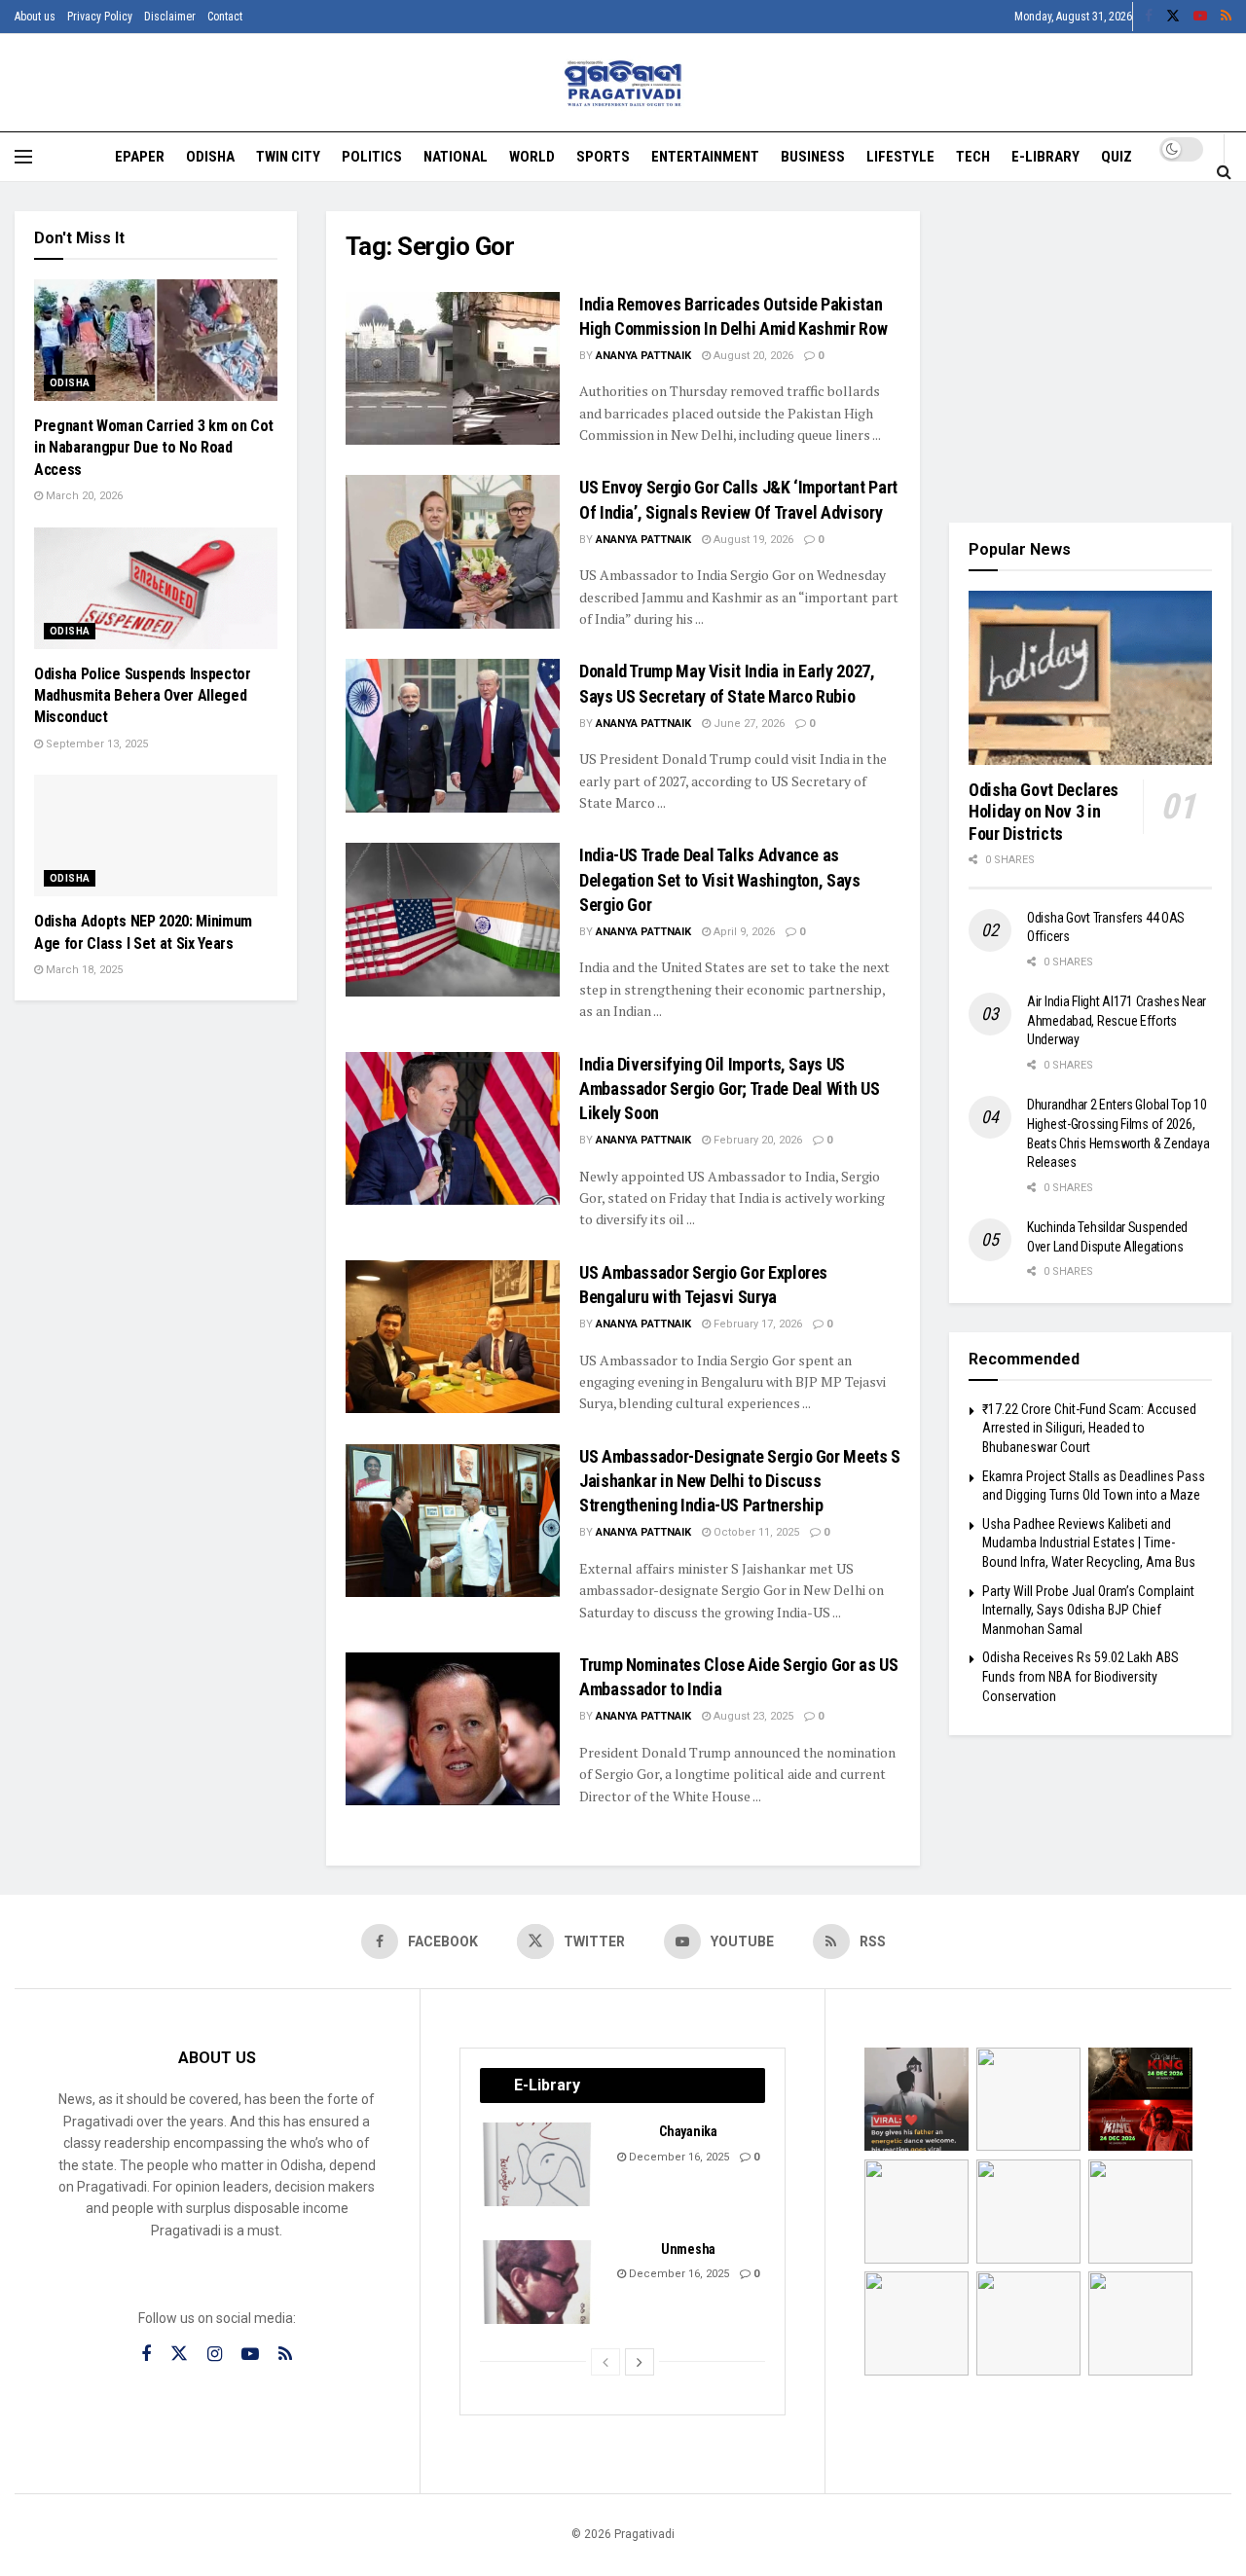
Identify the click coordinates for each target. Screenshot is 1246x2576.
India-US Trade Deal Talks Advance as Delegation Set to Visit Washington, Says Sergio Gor (720, 879)
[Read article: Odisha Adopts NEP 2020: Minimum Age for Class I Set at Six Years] (156, 835)
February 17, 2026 (756, 1324)
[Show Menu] (23, 157)
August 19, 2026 (752, 540)
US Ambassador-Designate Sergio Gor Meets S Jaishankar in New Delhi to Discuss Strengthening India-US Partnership (740, 1481)
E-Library (1045, 157)
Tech (973, 157)
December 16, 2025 (678, 2157)
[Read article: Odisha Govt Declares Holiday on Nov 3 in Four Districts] (1090, 678)
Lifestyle (900, 157)
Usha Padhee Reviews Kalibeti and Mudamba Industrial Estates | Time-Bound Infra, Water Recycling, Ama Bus (1089, 1543)
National (456, 157)
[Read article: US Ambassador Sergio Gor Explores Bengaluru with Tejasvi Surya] (453, 1337)
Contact (225, 17)
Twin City (288, 157)
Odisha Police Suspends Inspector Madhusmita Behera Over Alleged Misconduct (143, 696)
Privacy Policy (100, 17)
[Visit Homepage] (623, 83)
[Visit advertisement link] (1090, 352)
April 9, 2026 (743, 932)
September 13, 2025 (95, 744)
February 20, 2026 (756, 1140)
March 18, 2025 (83, 970)
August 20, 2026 (752, 356)
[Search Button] (1224, 171)
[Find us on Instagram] (215, 2355)
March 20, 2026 (83, 496)
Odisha (210, 157)
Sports (603, 157)
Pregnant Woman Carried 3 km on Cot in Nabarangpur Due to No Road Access (154, 448)
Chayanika (688, 2131)
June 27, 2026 (748, 724)
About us (35, 17)
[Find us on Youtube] (1200, 17)
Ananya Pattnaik (643, 356)
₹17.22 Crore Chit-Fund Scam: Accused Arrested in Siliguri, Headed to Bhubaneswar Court (1089, 1428)
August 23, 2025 (752, 1716)
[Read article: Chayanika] (538, 2164)
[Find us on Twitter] (1173, 17)
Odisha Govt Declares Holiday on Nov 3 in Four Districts (1044, 812)
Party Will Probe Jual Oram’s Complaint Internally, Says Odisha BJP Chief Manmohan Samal (1088, 1610)
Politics (372, 157)
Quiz (1117, 157)
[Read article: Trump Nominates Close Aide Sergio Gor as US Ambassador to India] (453, 1729)
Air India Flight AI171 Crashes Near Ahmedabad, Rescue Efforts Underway (1117, 1020)
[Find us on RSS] (1226, 17)
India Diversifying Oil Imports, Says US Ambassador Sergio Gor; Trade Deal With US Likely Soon (729, 1088)
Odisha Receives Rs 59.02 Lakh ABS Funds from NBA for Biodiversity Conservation (1081, 1676)
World (532, 157)
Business (813, 157)
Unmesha (688, 2249)
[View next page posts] (640, 2362)
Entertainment (705, 157)
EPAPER (140, 157)
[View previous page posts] (605, 2362)
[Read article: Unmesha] (538, 2282)
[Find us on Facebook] (1149, 17)
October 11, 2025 (755, 1532)
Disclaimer (170, 17)
